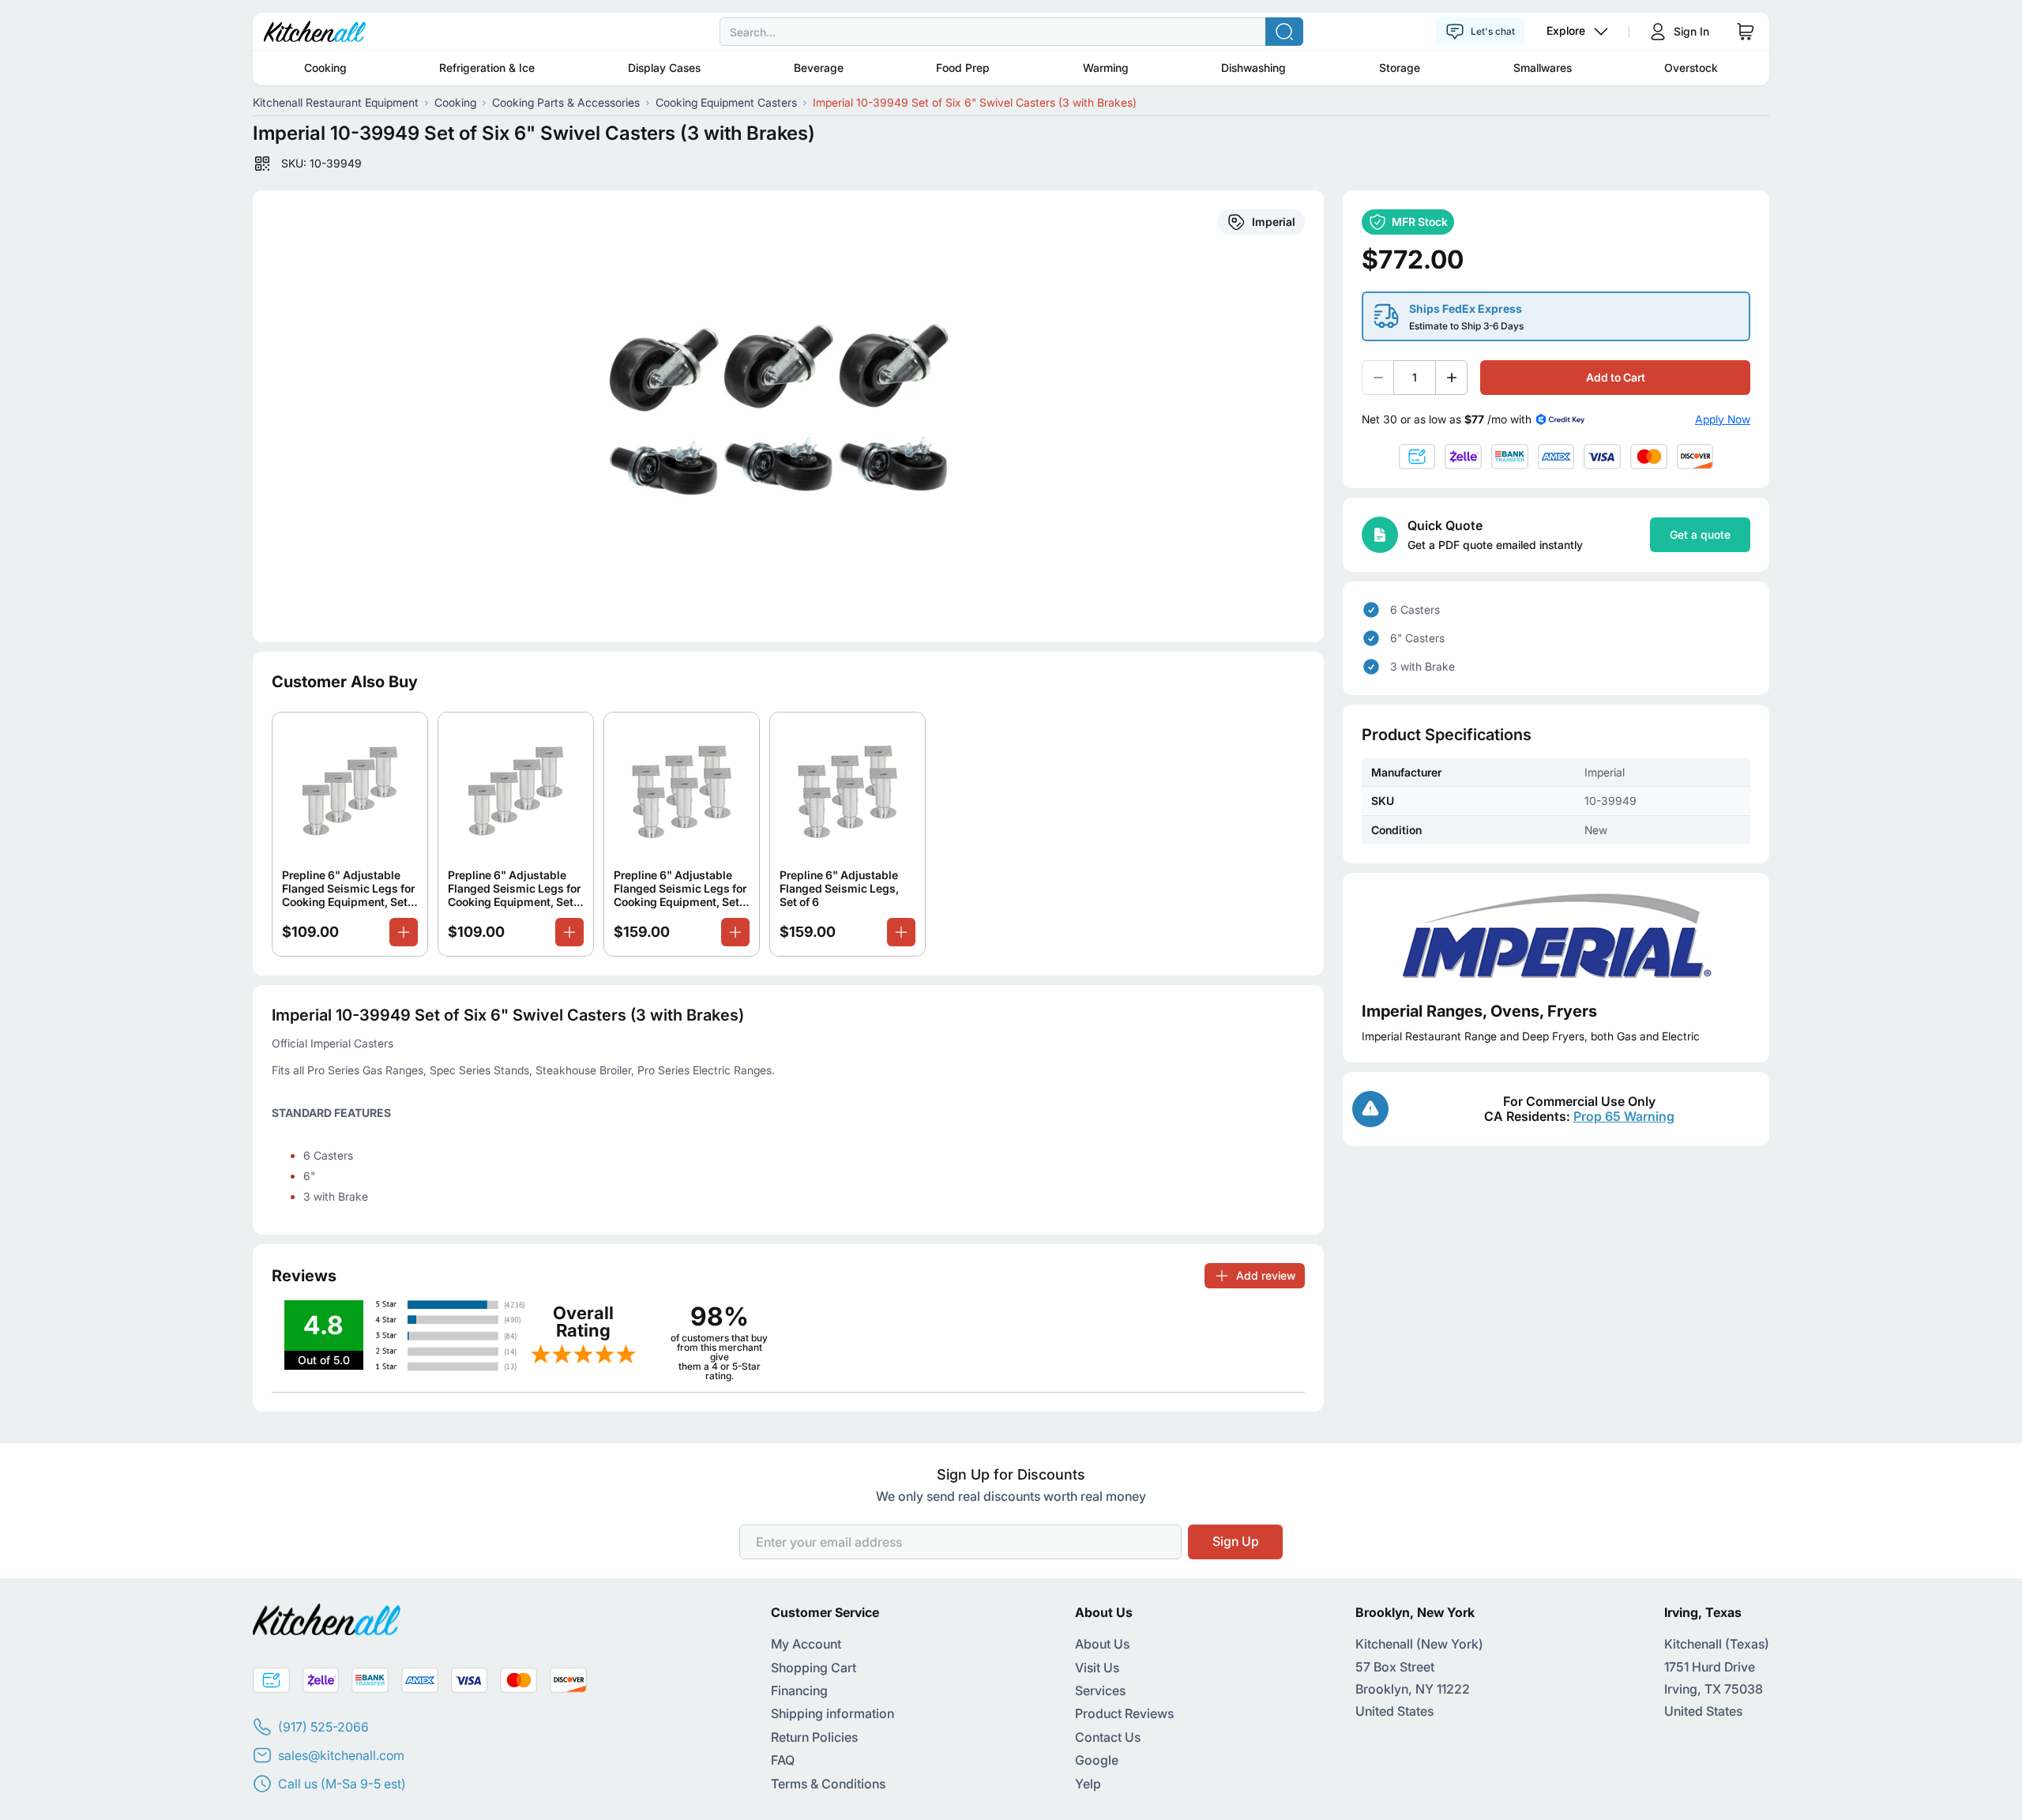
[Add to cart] (404, 932)
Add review (1266, 1275)
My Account (806, 1644)
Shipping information (832, 1713)
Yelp (1088, 1784)
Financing (799, 1690)
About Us (1102, 1644)
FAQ (783, 1760)
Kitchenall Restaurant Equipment (336, 102)
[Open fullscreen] (788, 416)
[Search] (1284, 32)
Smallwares (1543, 68)
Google (1097, 1760)
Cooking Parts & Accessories (566, 102)
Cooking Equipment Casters (726, 102)
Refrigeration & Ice (487, 68)
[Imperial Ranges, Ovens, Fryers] (1556, 937)
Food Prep (963, 68)
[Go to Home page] (315, 32)
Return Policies (814, 1737)
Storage (1400, 68)
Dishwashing (1253, 68)
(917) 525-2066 (323, 1727)
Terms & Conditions (828, 1784)
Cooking (325, 68)
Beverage (819, 68)
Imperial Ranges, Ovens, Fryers (1479, 1011)
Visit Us (1097, 1668)
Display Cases (664, 68)
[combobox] (1011, 32)
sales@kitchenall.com (341, 1755)
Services (1100, 1690)
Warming (1106, 68)
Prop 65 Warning (1624, 1116)
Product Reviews (1124, 1713)
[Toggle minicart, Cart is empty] (1746, 32)
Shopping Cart (814, 1668)
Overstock (1691, 68)
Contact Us (1108, 1737)
